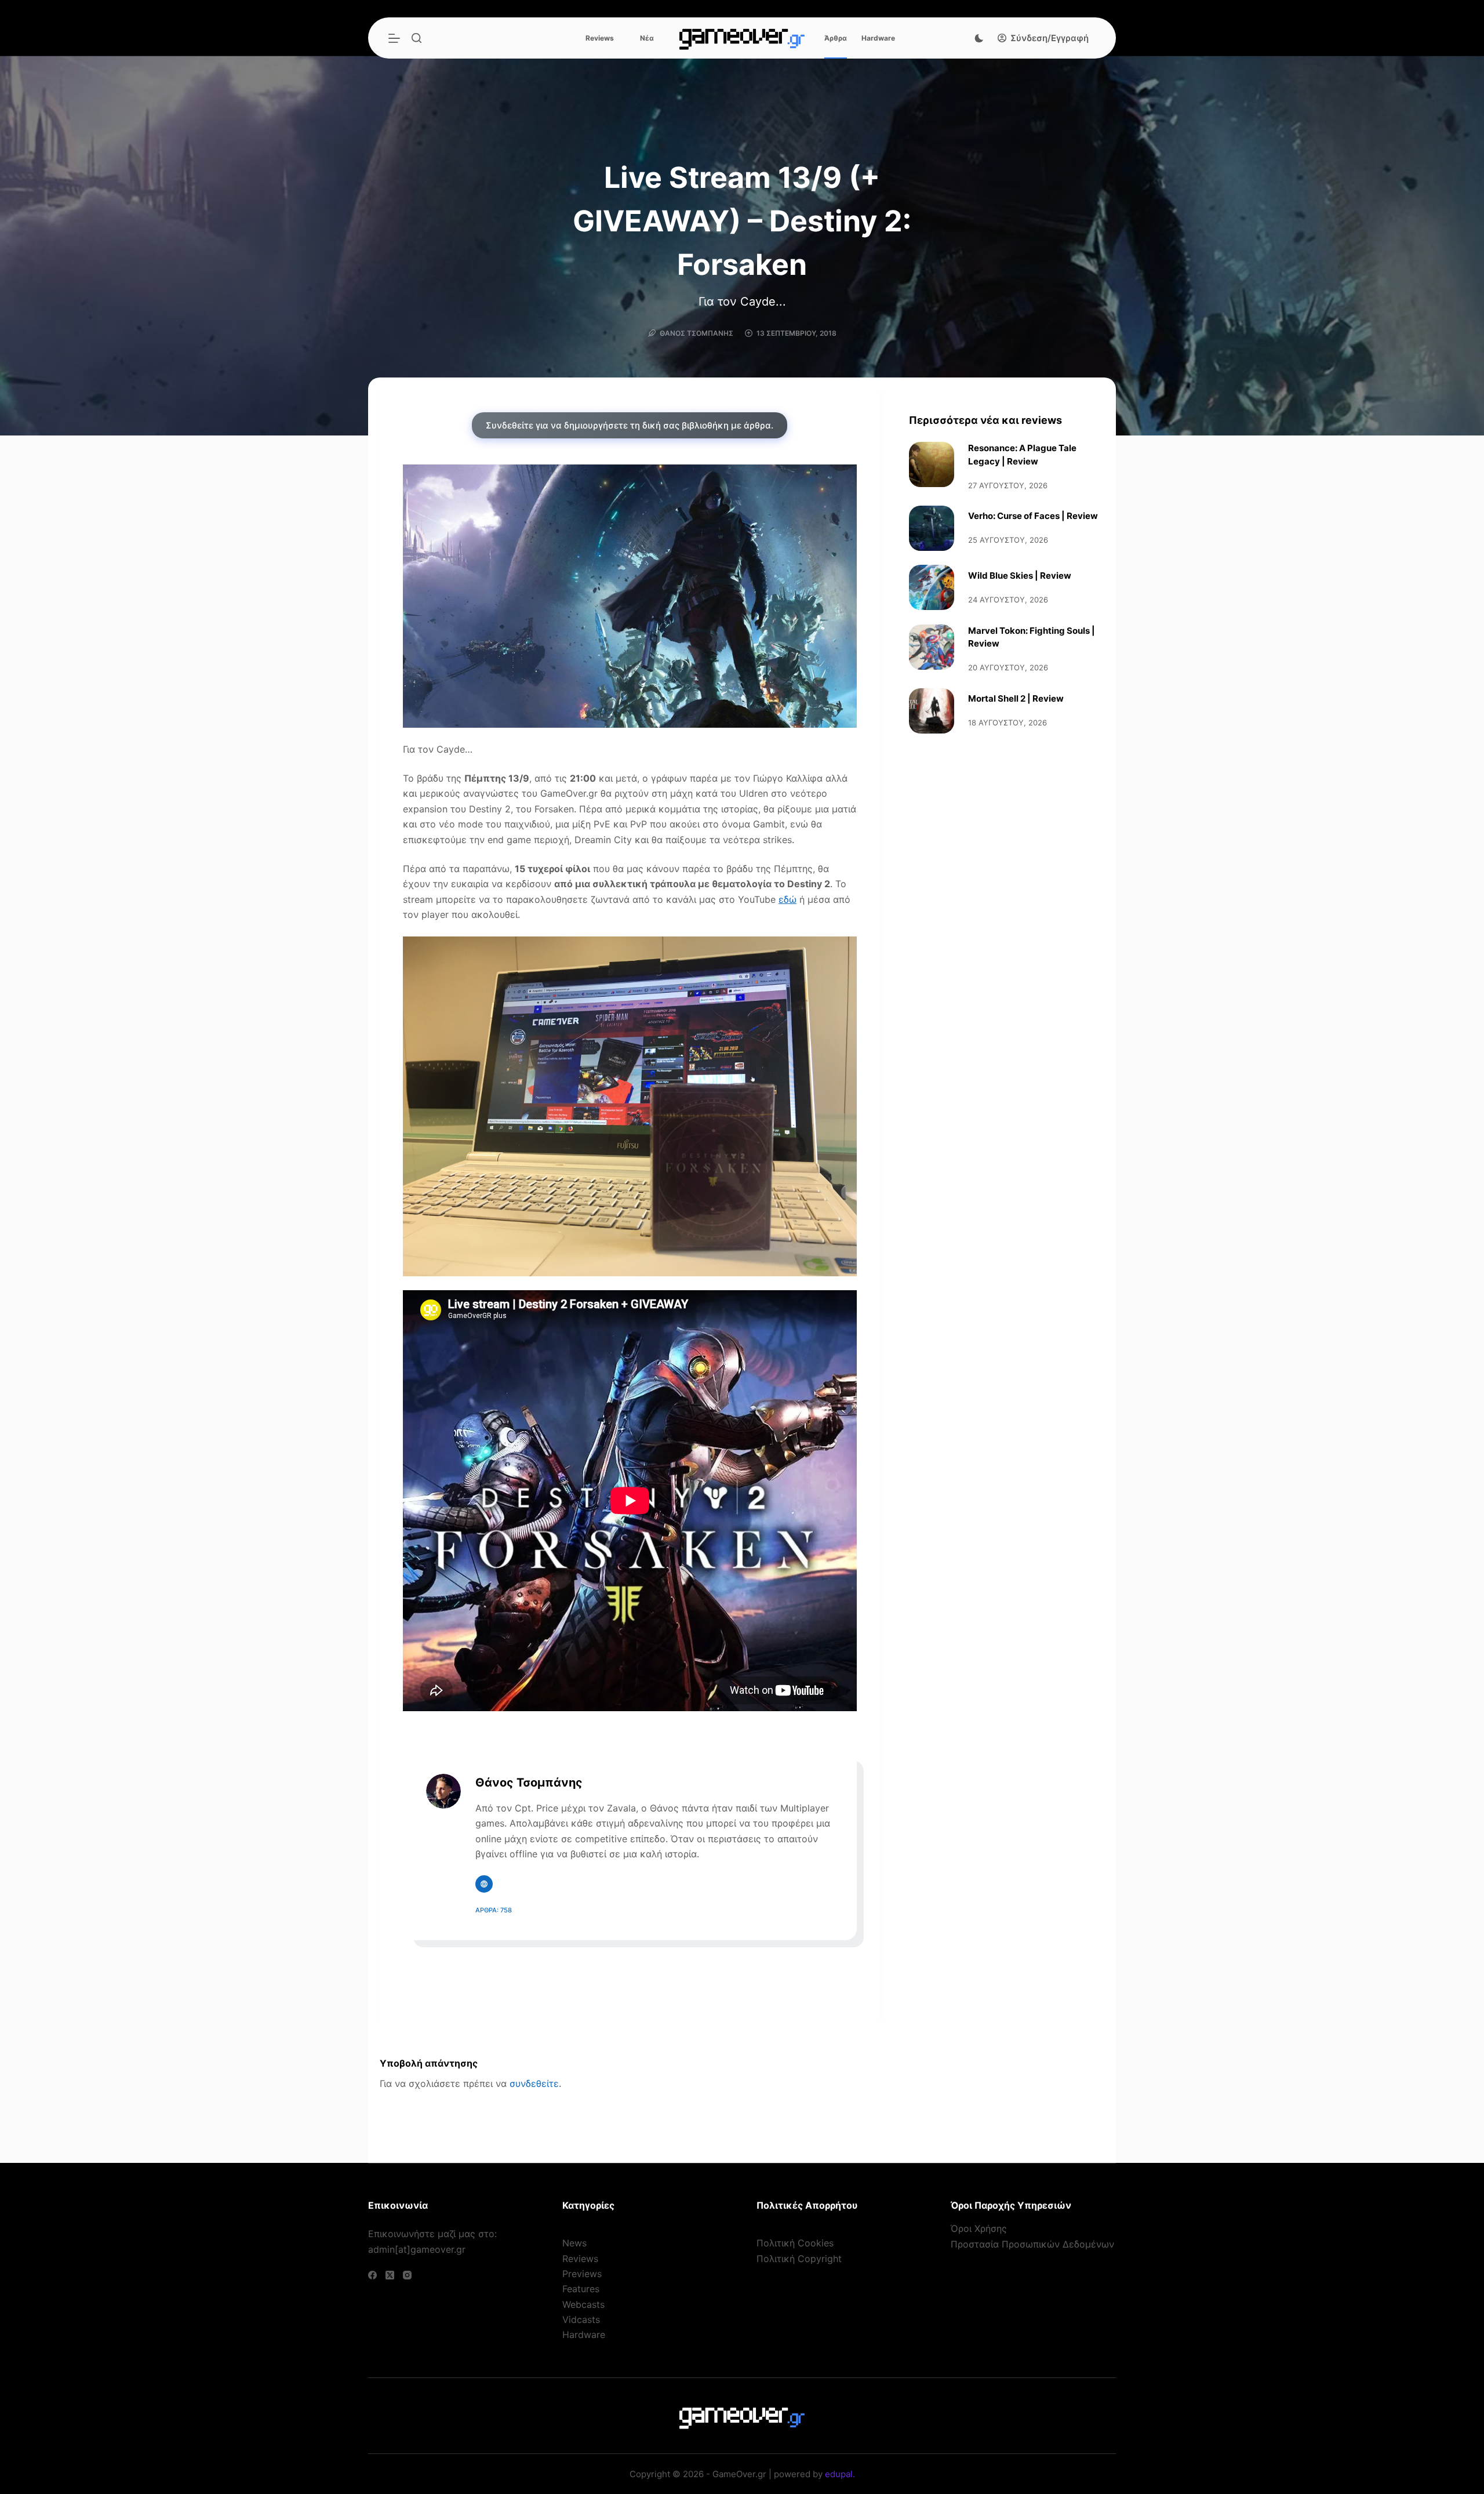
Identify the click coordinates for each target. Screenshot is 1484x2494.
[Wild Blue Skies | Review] (932, 587)
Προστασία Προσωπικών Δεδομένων (1032, 2244)
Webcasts (583, 2304)
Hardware (878, 38)
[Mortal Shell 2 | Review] (932, 711)
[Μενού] (394, 38)
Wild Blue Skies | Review (1020, 576)
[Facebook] (372, 2275)
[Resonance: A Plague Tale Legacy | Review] (932, 464)
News (574, 2243)
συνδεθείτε (534, 2083)
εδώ (788, 899)
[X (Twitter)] (390, 2275)
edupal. (840, 2474)
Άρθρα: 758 (494, 1910)
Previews (582, 2274)
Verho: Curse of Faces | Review (1033, 516)
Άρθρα (836, 38)
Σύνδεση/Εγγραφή (1050, 38)
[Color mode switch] (979, 38)
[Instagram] (407, 2275)
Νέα (647, 38)
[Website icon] (484, 1884)
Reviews (600, 38)
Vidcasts (581, 2319)
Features (581, 2289)
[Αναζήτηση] (417, 38)
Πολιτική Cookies (795, 2243)
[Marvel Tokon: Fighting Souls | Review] (932, 647)
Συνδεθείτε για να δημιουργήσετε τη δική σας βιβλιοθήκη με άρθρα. (630, 425)
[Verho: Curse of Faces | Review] (932, 528)
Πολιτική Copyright (799, 2259)
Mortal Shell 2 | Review (1016, 698)
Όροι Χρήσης (979, 2228)
